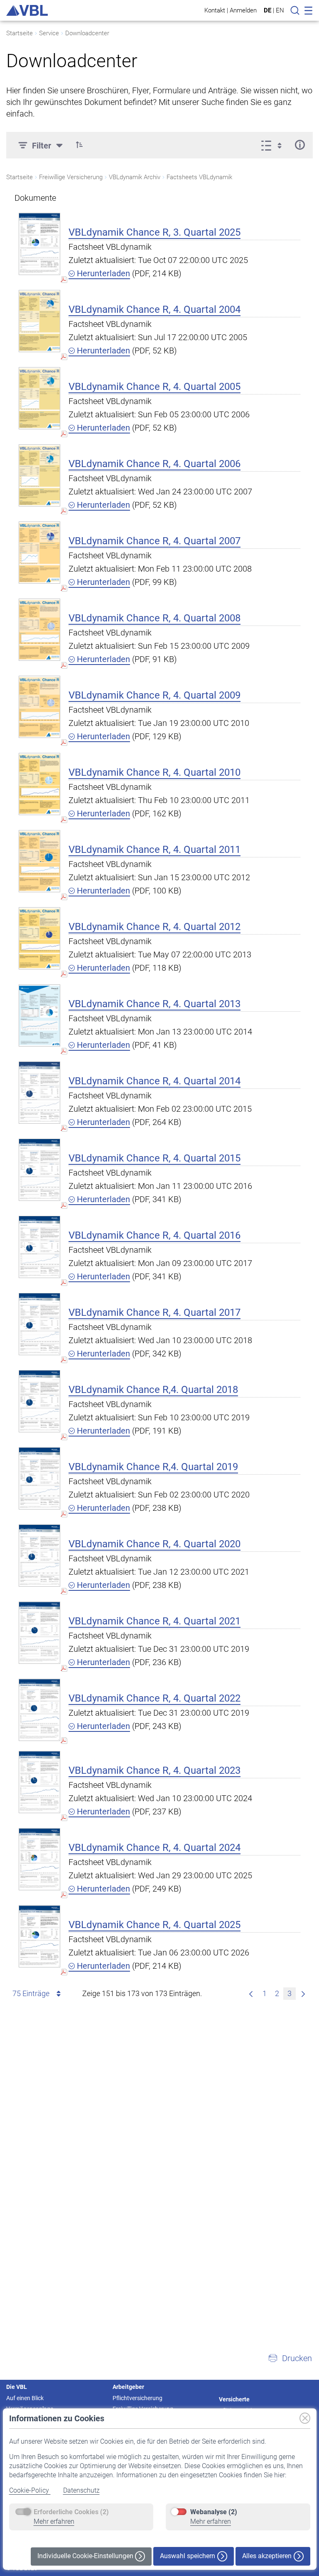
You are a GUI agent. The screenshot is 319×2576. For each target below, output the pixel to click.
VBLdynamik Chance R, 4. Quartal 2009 (155, 695)
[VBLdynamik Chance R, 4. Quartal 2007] (39, 552)
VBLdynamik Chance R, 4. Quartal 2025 (155, 1925)
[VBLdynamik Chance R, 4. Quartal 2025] (39, 1936)
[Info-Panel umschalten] (300, 145)
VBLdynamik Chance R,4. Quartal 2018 (153, 1390)
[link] (303, 1994)
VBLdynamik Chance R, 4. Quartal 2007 (155, 541)
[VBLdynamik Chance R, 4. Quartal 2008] (39, 629)
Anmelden (243, 10)
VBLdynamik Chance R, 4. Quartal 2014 (155, 1081)
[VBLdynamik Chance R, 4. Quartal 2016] (39, 1247)
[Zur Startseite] (27, 10)
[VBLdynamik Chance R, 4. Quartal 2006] (39, 475)
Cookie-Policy (30, 2490)
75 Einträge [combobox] (31, 1993)
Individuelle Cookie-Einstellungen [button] (86, 2556)
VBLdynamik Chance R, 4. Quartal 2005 (155, 387)
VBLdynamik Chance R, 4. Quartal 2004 (155, 309)
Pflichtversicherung (137, 2398)
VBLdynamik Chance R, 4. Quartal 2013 (155, 1004)
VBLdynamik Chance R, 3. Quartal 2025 (155, 232)
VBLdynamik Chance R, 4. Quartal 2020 (155, 1544)
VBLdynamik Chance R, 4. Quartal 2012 (155, 927)
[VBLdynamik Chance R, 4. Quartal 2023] (39, 1782)
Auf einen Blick (25, 2398)
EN (280, 10)
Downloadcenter (87, 33)
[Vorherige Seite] (251, 1994)
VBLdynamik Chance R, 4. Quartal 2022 (155, 1698)
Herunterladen (102, 273)
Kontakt (215, 10)
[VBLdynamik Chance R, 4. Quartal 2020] (39, 1555)
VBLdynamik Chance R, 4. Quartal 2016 (155, 1235)
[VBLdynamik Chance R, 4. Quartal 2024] (39, 1859)
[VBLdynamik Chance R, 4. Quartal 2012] (39, 938)
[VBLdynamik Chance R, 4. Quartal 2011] (39, 861)
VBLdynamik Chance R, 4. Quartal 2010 (155, 772)
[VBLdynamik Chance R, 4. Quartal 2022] (39, 1710)
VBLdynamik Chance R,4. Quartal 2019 (153, 1467)
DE (267, 10)
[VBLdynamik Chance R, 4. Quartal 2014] (39, 1092)
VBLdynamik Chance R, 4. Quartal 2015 (155, 1158)
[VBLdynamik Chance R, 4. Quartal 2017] (39, 1324)
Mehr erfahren (54, 2521)
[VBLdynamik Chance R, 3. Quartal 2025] (39, 244)
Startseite (20, 33)
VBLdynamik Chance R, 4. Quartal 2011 (155, 850)
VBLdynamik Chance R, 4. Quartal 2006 (155, 464)
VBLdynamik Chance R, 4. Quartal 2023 (155, 1770)
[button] (79, 145)
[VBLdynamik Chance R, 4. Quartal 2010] (39, 784)
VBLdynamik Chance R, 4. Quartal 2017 (155, 1312)
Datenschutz (81, 2490)
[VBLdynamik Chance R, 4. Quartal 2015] (39, 1170)
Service (49, 33)
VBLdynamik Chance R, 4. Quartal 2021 (155, 1621)
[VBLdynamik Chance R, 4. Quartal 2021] (39, 1633)
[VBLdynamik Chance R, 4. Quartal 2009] (39, 707)
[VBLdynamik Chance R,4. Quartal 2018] (39, 1401)
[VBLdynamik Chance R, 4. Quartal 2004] (39, 321)
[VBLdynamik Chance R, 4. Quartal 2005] (39, 398)
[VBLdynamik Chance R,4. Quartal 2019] (39, 1478)
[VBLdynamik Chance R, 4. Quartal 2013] (39, 1015)
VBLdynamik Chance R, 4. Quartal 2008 (155, 618)
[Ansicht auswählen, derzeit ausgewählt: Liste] (274, 145)
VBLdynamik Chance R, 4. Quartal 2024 (155, 1848)
